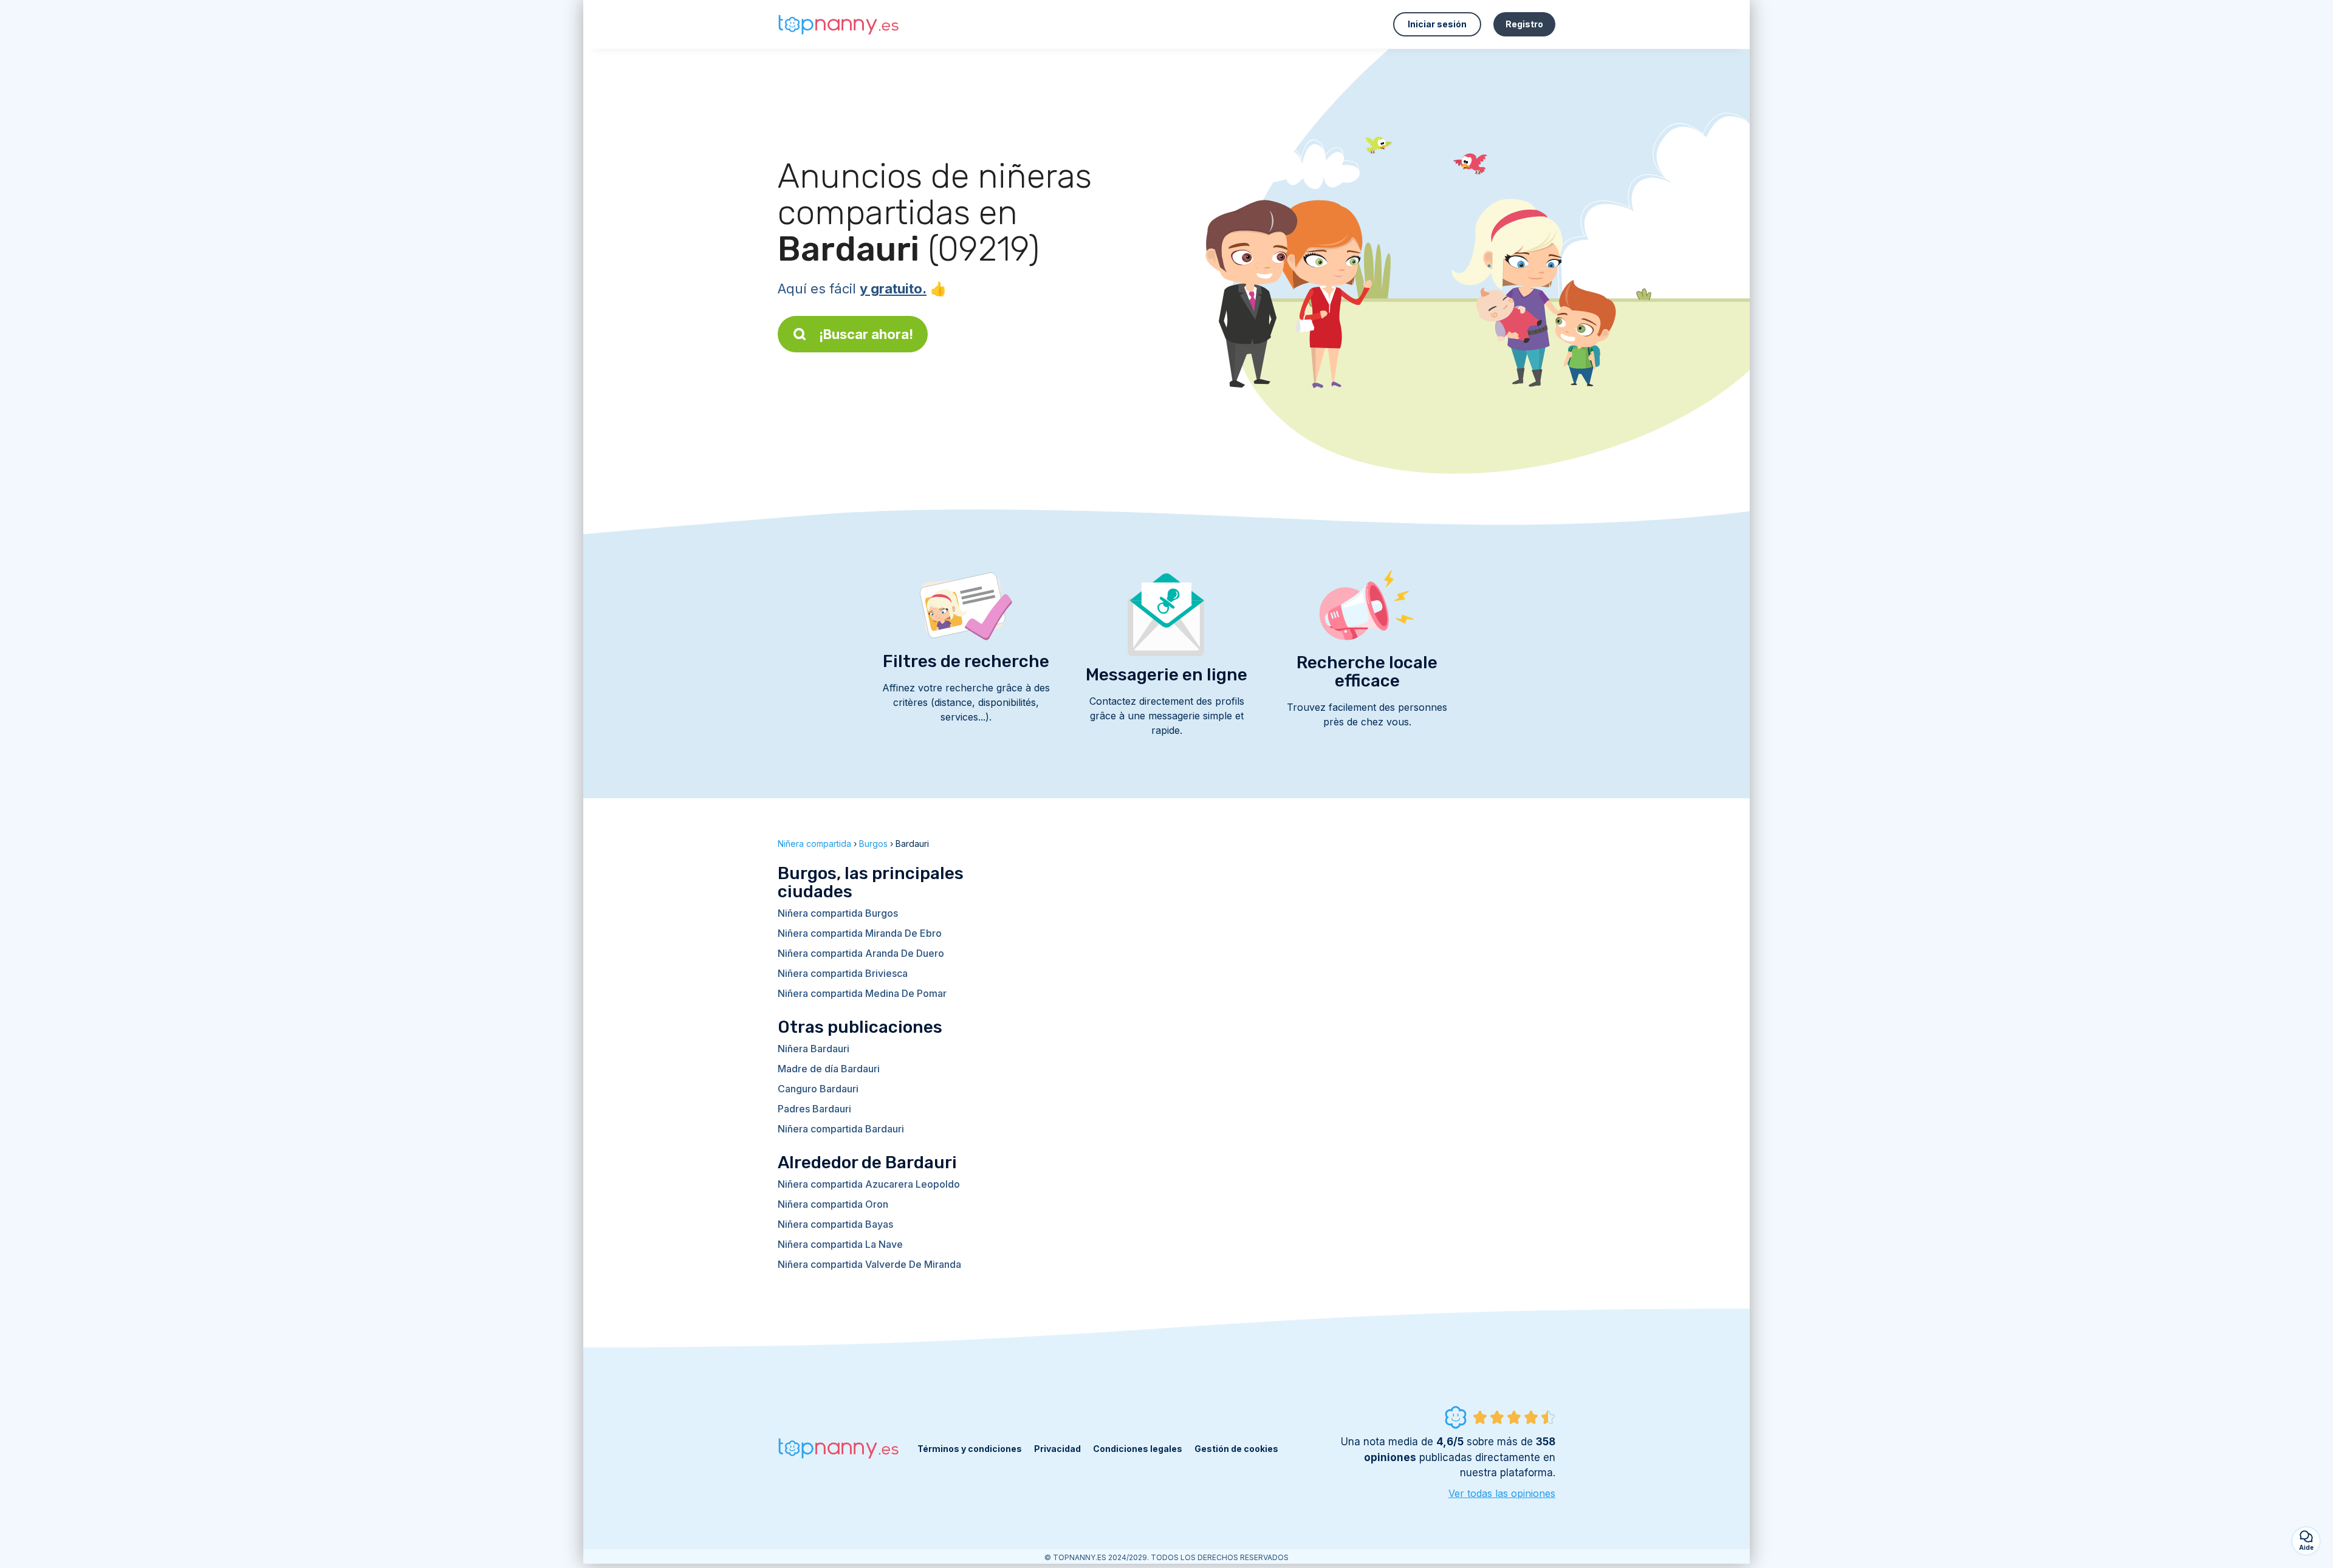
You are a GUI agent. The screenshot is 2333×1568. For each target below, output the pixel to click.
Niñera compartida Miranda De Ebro (860, 933)
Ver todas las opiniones (1502, 1493)
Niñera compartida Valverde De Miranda (869, 1264)
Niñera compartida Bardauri (841, 1129)
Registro (1524, 24)
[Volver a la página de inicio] (838, 25)
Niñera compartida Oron (833, 1204)
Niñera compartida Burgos (838, 913)
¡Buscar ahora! (866, 334)
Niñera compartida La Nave (840, 1244)
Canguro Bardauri (818, 1089)
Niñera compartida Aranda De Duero (861, 953)
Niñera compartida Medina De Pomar (862, 993)
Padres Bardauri (814, 1109)
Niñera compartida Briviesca (843, 973)
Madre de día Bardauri (829, 1069)
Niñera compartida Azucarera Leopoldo (869, 1184)
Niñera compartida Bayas (835, 1224)
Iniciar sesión (1437, 24)
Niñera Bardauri (814, 1049)
